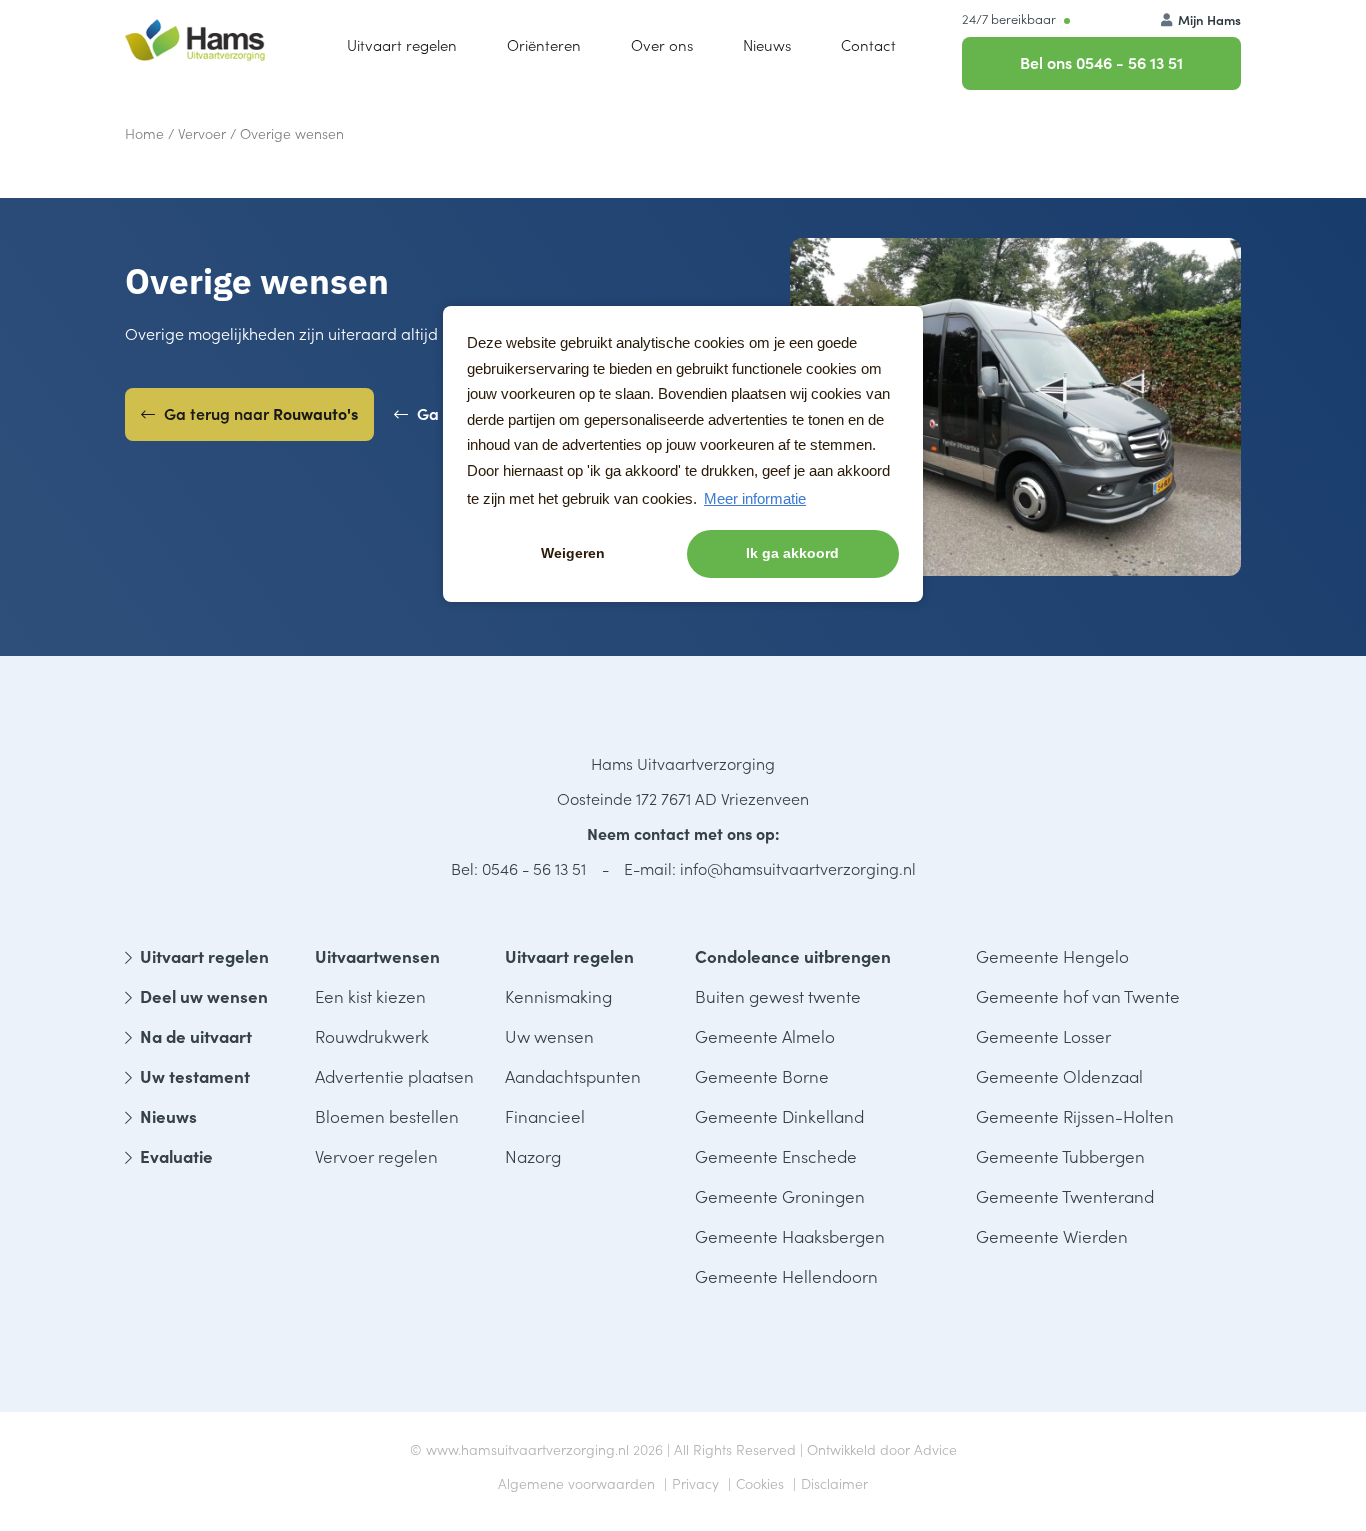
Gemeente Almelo (765, 1036)
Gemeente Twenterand (1065, 1196)
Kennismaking (558, 996)
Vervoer (202, 133)
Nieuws (168, 1116)
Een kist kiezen (370, 996)
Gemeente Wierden (1052, 1236)
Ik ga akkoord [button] (792, 553)
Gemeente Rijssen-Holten (1075, 1116)
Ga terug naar (259, 413)
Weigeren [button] (573, 553)
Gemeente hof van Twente (1078, 996)
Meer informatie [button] (755, 498)
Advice (935, 1449)
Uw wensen (549, 1036)
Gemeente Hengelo (1052, 956)
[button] (662, 45)
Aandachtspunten (573, 1076)
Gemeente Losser (1043, 1036)
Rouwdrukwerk (372, 1036)
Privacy (695, 1483)
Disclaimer (834, 1483)
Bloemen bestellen (387, 1116)
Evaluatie (176, 1156)
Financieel (545, 1116)
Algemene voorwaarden (576, 1483)
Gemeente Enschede (776, 1156)
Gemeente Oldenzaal (1059, 1076)
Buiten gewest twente (778, 996)
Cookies (760, 1483)
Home (144, 133)
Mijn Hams (1208, 19)
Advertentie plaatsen (394, 1076)
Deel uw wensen (204, 996)
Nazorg (533, 1156)
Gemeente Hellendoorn (786, 1276)
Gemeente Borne (762, 1076)
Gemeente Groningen (780, 1196)
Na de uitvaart (196, 1036)
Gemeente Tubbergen (1060, 1156)
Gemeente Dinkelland (779, 1116)
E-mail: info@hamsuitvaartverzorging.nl (770, 868)
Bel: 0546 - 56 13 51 (518, 868)
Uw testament (195, 1076)
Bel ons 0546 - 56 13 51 (1101, 62)
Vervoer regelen (376, 1156)
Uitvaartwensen (377, 956)
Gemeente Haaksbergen (790, 1236)
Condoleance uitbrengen (793, 956)
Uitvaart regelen (204, 956)
